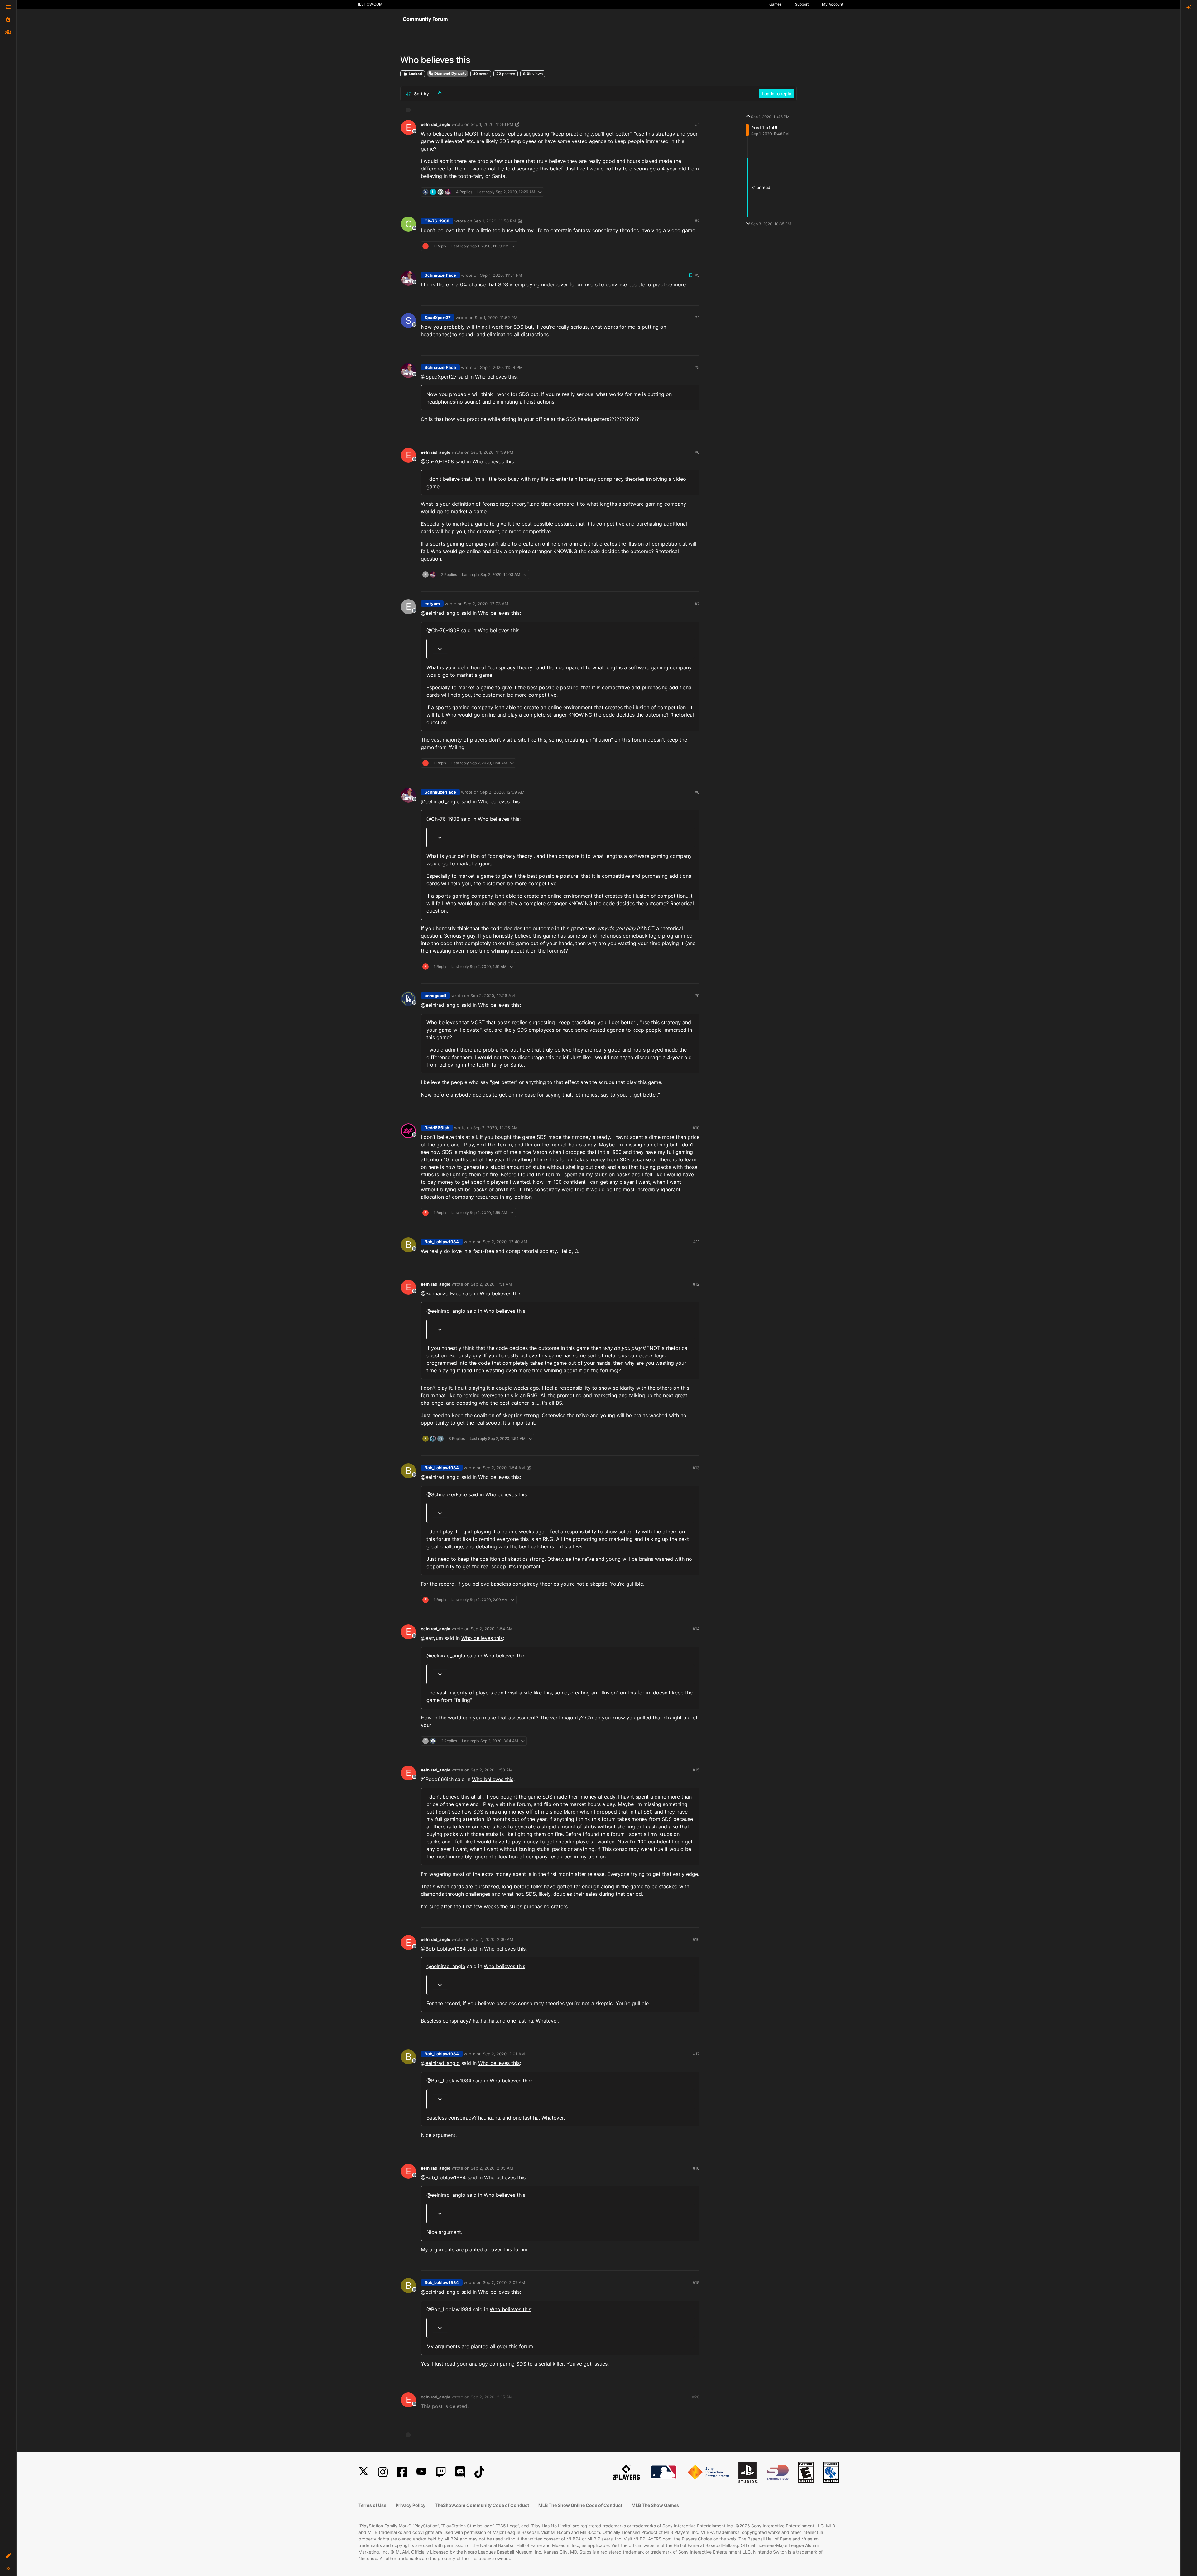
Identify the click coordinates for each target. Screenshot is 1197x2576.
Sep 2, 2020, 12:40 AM (505, 1242)
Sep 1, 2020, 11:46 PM (492, 124)
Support (802, 4)
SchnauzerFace (440, 275)
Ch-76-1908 (437, 221)
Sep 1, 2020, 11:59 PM (492, 452)
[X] (363, 2472)
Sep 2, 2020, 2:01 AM (504, 2054)
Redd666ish (437, 1128)
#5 (697, 367)
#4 (697, 318)
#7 (697, 604)
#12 (696, 1284)
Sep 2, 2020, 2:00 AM (492, 1939)
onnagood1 (435, 996)
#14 (696, 1629)
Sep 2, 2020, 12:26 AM (493, 996)
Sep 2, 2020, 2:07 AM (504, 2282)
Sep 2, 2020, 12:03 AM (486, 604)
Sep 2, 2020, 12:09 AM (502, 792)
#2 (697, 221)
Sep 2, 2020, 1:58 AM (492, 1770)
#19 (696, 2282)
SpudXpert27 (438, 318)
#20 (696, 2397)
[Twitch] (441, 2472)
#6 (697, 452)
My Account (833, 4)
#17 (696, 2054)
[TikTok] (479, 2472)
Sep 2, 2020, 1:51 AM (491, 1284)
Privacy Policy (411, 2505)
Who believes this (496, 377)
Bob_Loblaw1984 (442, 1242)
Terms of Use (372, 2505)
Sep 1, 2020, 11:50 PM (495, 221)
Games (775, 4)
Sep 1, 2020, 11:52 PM (496, 318)
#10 (696, 1128)
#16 (696, 1939)
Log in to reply (776, 94)
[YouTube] (421, 2472)
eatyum (432, 604)
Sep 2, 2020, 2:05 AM (492, 2168)
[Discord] (460, 2472)
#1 (697, 124)
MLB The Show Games (655, 2505)
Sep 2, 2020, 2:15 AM (492, 2397)
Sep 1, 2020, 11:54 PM (501, 367)
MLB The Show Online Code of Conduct (580, 2505)
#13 (696, 1468)
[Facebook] (402, 2472)
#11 (696, 1242)
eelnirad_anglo (436, 124)
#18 (696, 2168)
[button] (8, 2556)
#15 (696, 1770)
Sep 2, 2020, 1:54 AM (504, 1468)
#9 (697, 996)
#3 (697, 275)
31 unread (761, 188)
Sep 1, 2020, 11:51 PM (501, 275)
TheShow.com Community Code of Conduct (482, 2505)
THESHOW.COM (368, 4)
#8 (697, 792)
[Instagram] (383, 2472)
